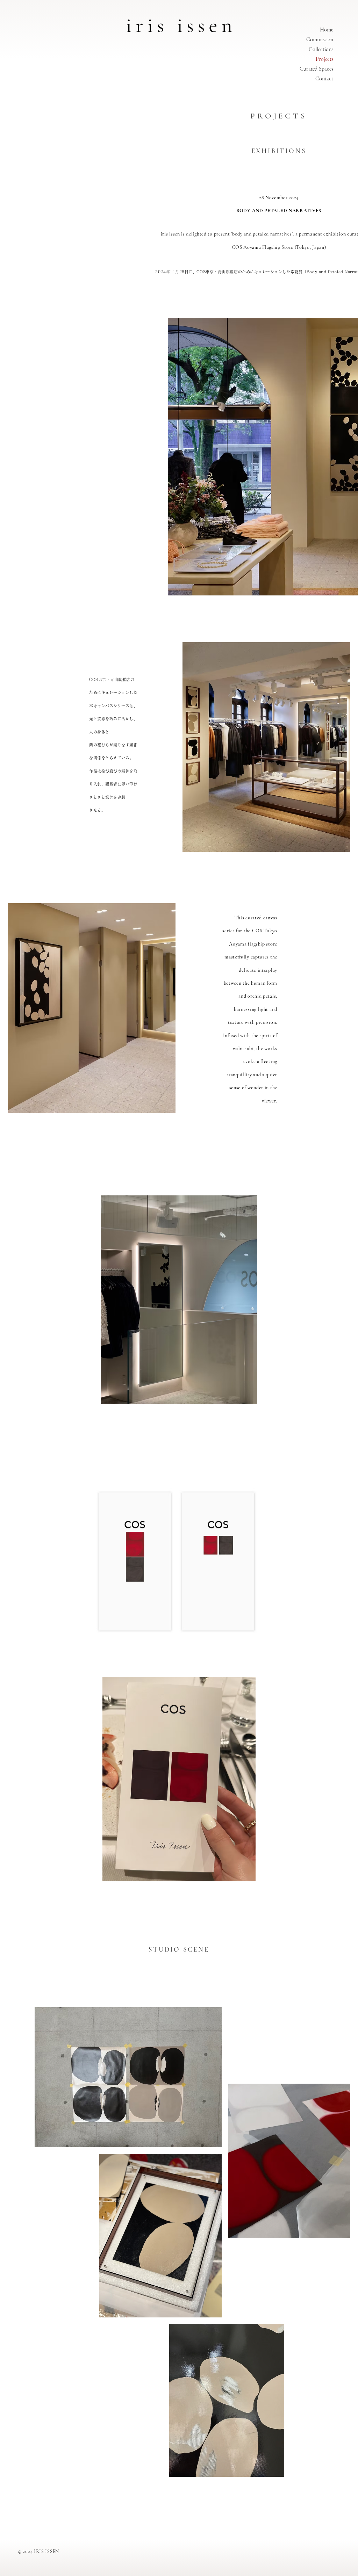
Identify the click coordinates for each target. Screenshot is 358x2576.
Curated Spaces (316, 69)
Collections (321, 49)
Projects (324, 59)
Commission (320, 39)
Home (327, 30)
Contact (324, 79)
